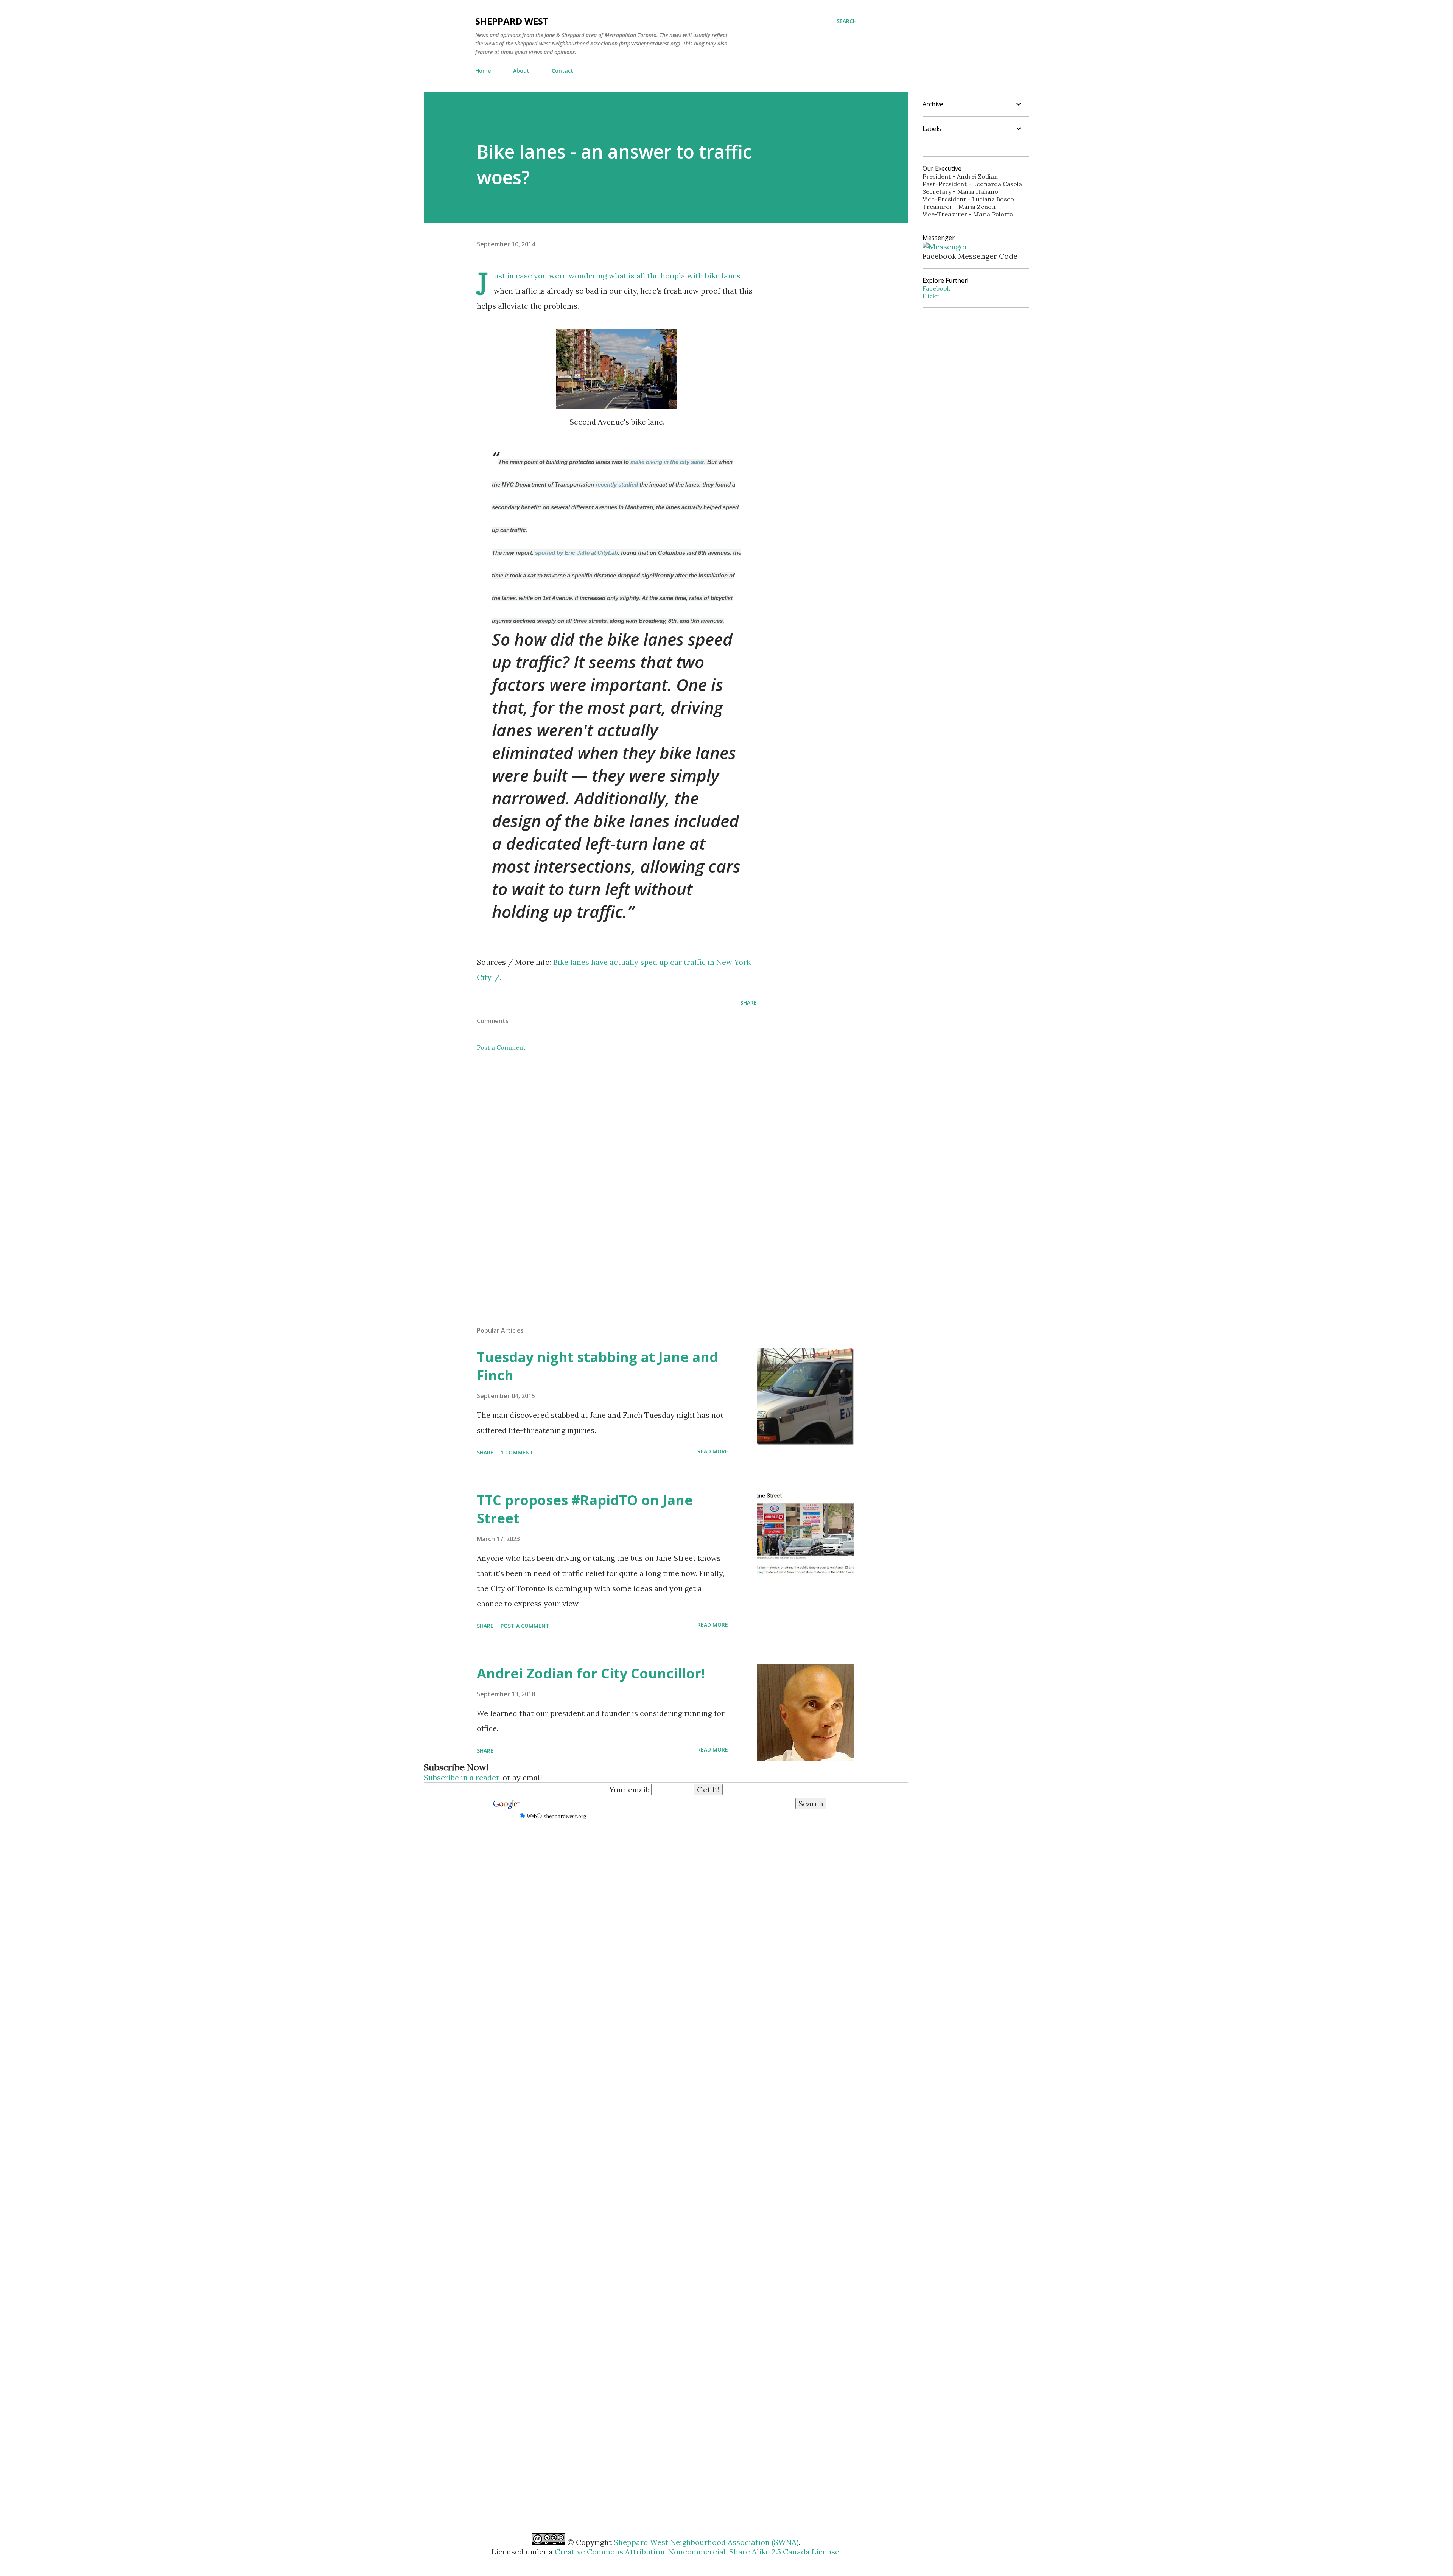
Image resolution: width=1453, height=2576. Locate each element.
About (521, 71)
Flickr (931, 296)
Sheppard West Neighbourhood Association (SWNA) (706, 2542)
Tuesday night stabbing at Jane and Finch (597, 1366)
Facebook (936, 288)
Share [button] (748, 1003)
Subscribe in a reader (461, 1777)
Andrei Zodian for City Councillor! (591, 1673)
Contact (562, 71)
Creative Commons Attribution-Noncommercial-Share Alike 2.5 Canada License (697, 2552)
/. (498, 977)
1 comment (517, 1452)
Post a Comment (501, 1047)
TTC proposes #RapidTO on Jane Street (585, 1509)
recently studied (617, 485)
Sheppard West (512, 21)
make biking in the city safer (667, 462)
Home (483, 71)
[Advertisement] (605, 1126)
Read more (713, 1451)
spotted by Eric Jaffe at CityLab (576, 553)
